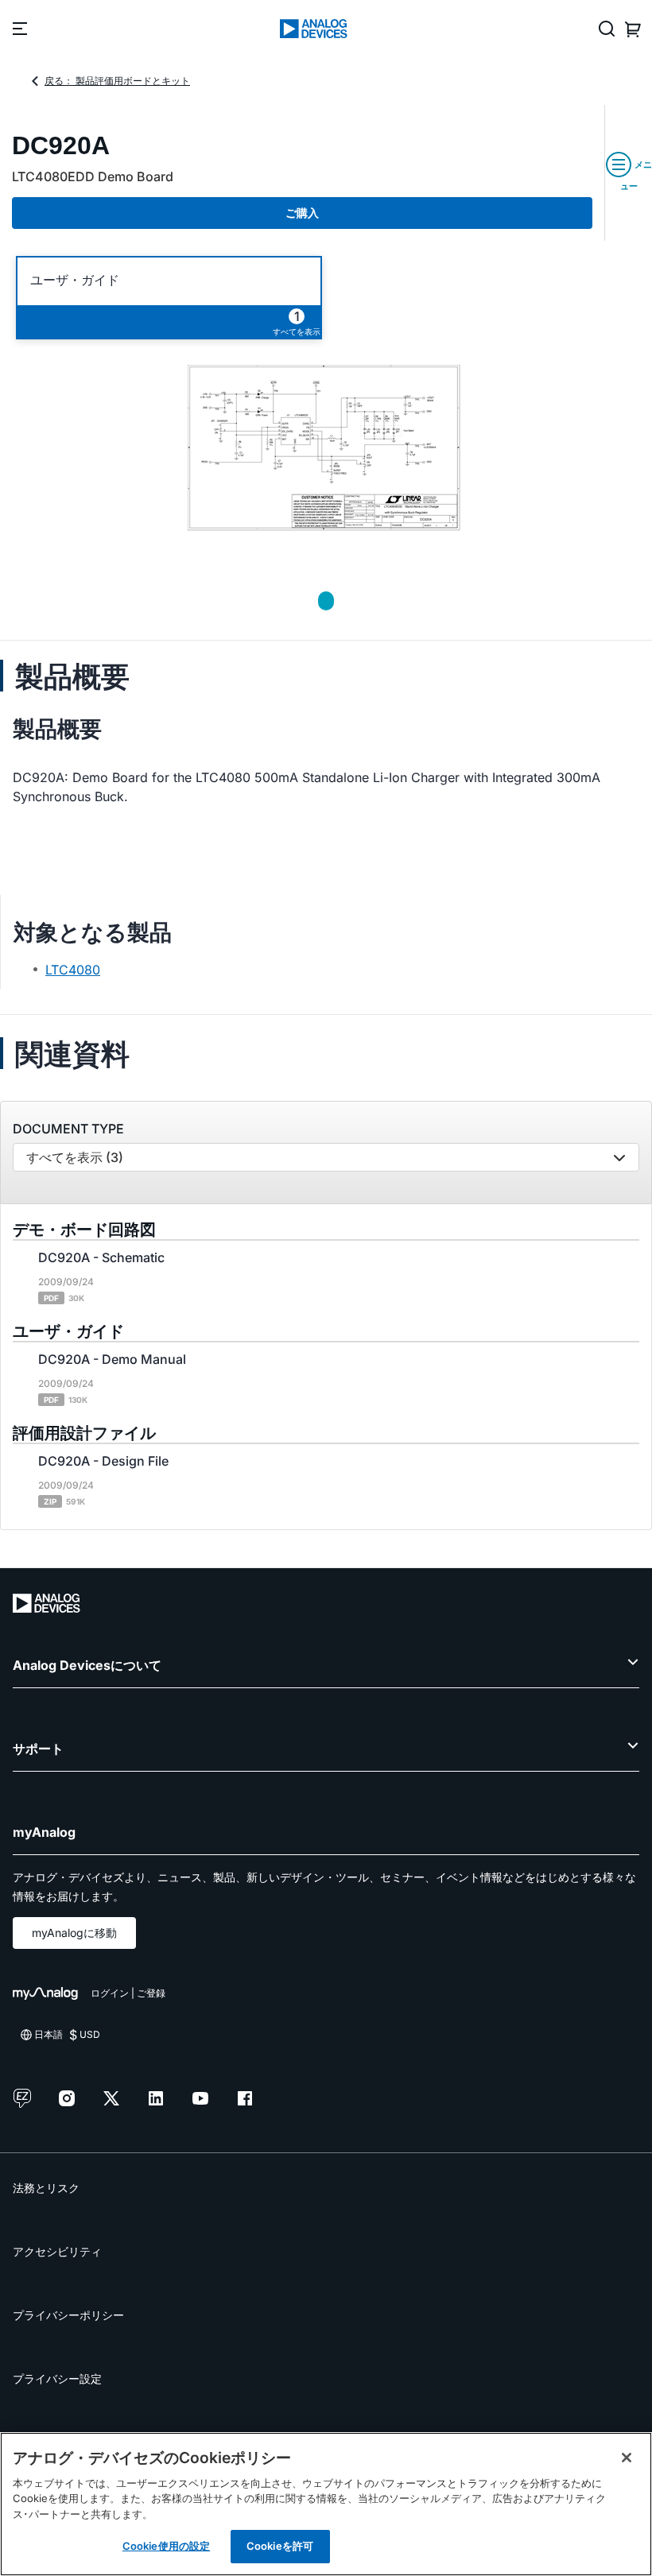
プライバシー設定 (57, 2378)
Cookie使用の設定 (166, 2546)
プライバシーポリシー (68, 2315)
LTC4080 (73, 970)
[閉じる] (627, 2458)
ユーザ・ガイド (75, 280)
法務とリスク (46, 2188)
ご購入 (302, 213)
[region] (326, 2504)
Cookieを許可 (280, 2546)
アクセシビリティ (57, 2251)
